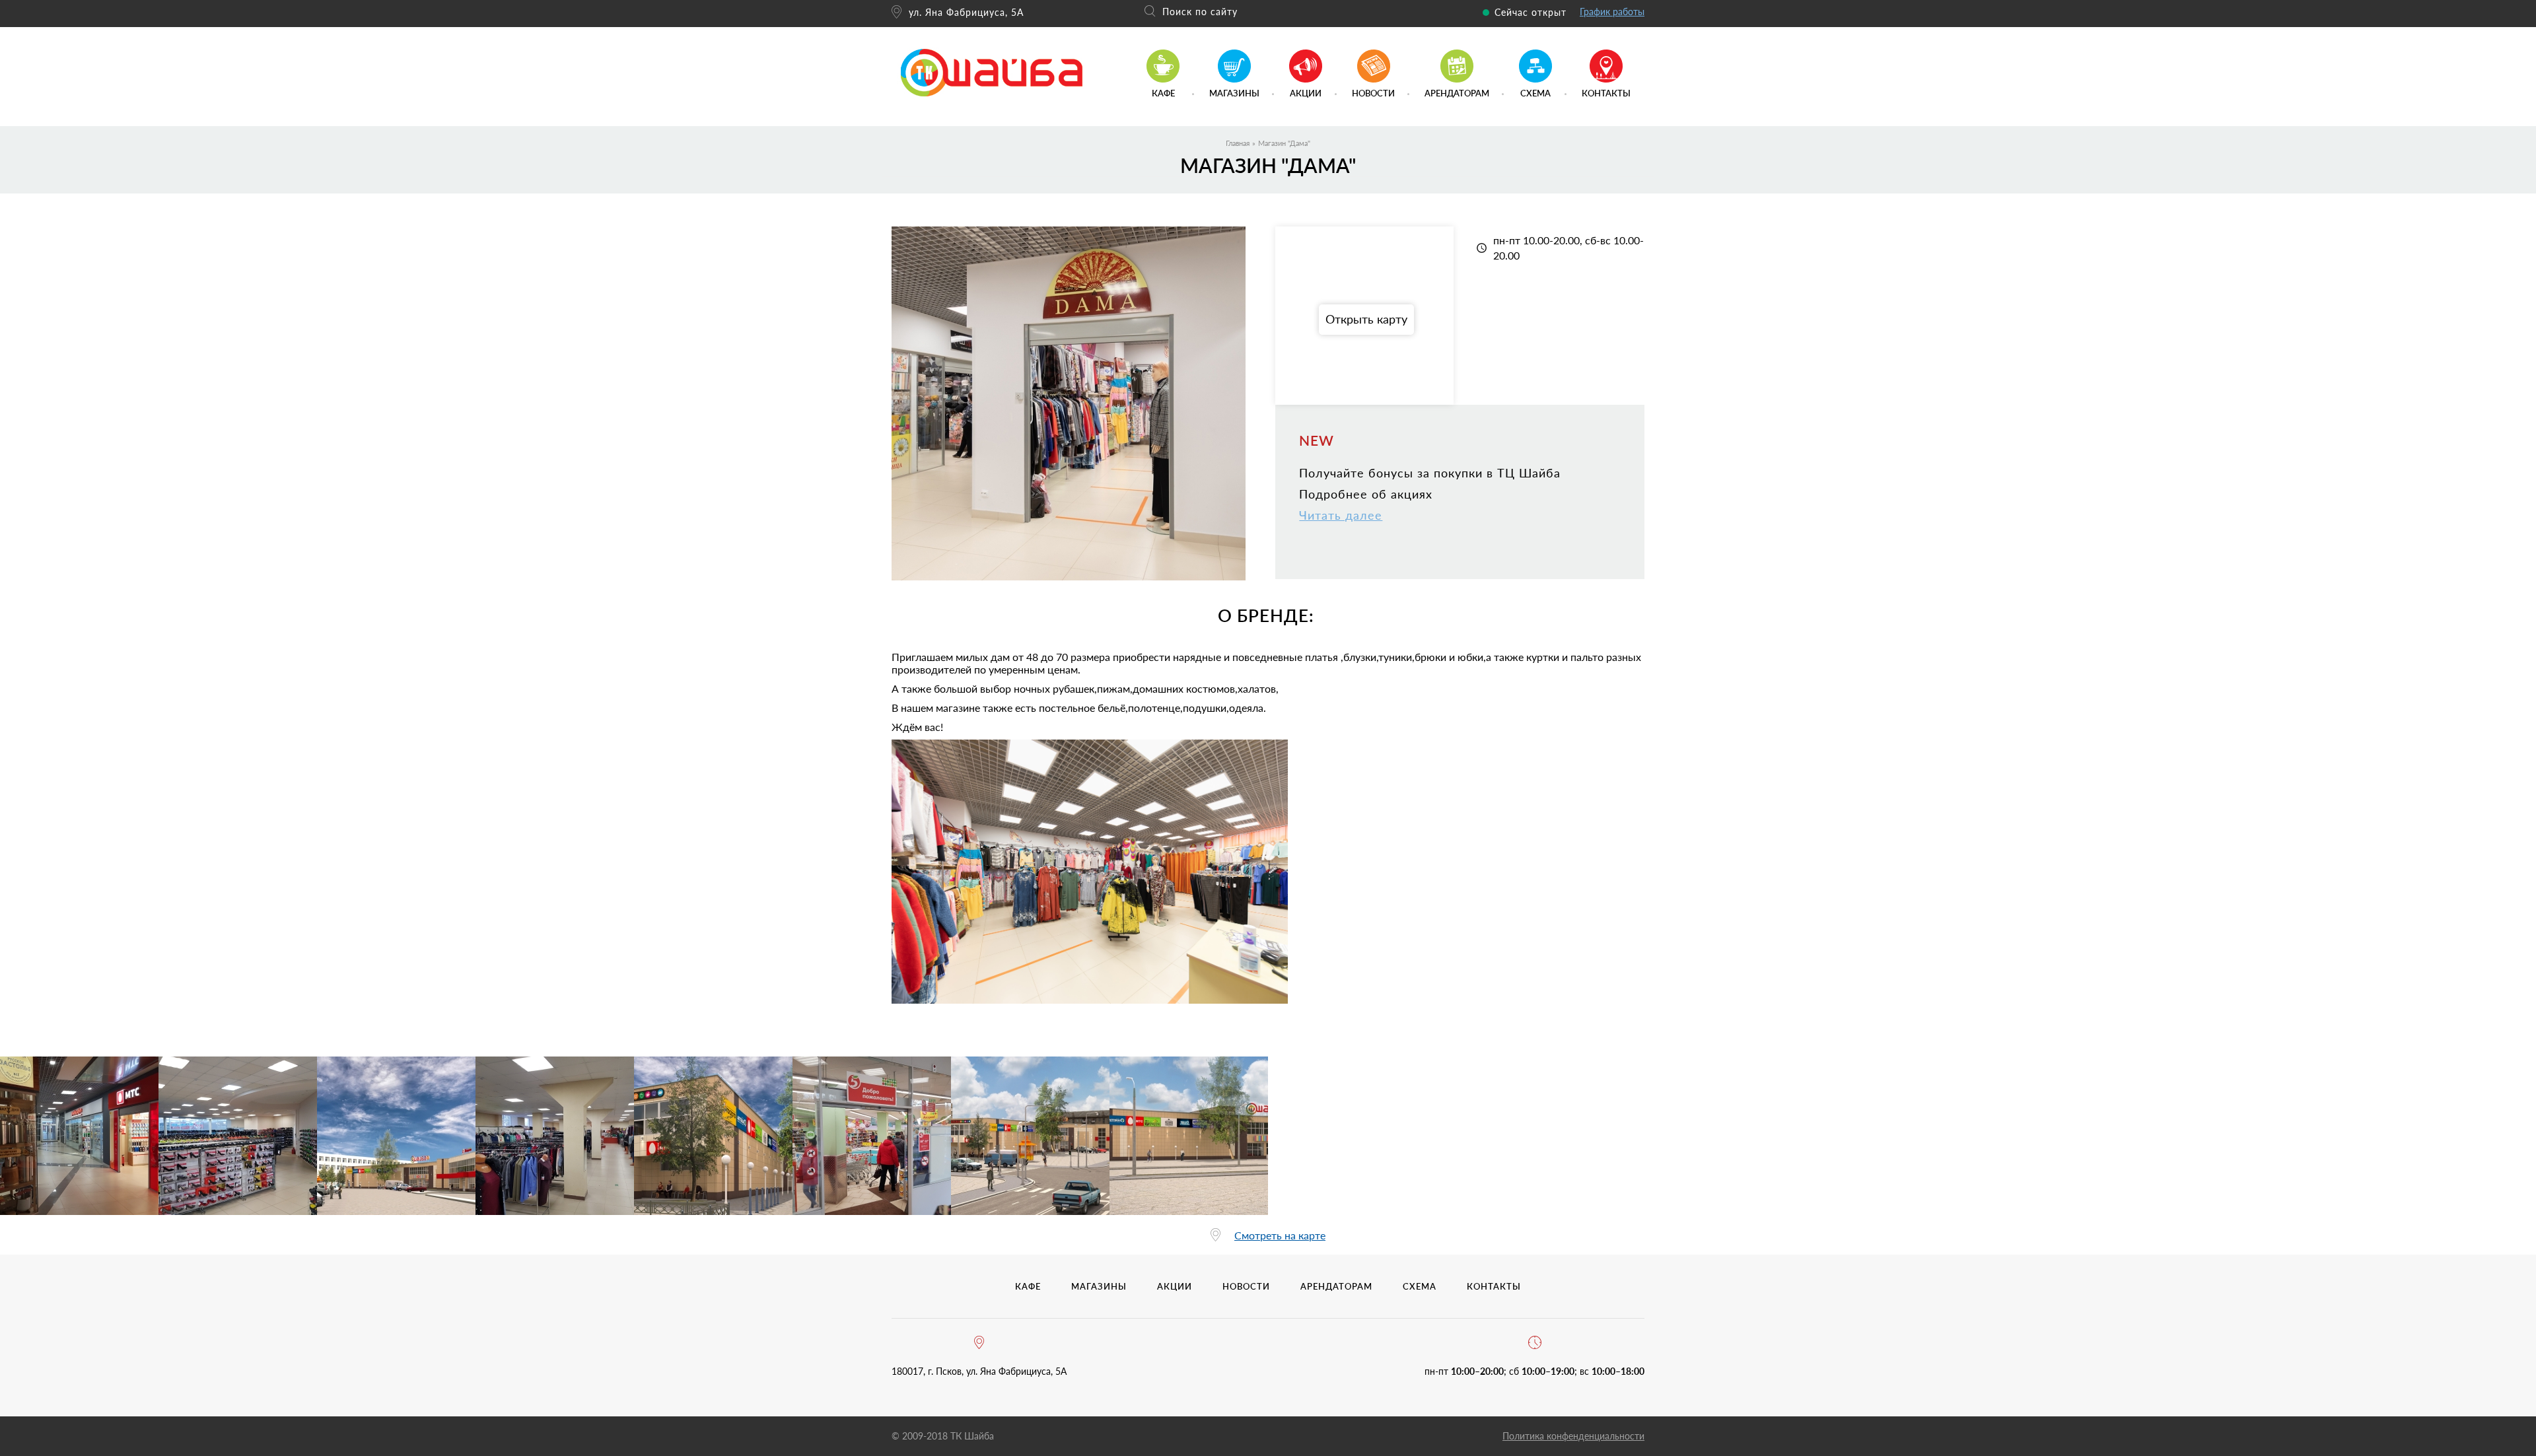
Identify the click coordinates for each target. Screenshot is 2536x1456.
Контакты (1606, 93)
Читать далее (1341, 515)
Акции (1306, 93)
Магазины (1234, 93)
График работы (1612, 12)
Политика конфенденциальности (1573, 1436)
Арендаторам (1457, 93)
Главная (1238, 143)
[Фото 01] (79, 1136)
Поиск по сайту (1200, 12)
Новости (1373, 93)
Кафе (1163, 93)
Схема (1535, 93)
